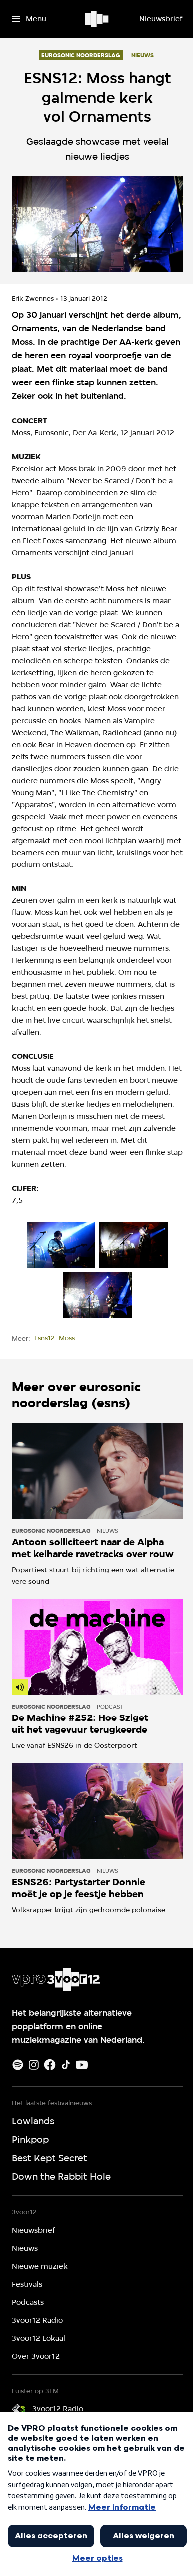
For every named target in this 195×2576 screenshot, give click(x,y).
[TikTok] (66, 2065)
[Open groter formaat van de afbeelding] (61, 1245)
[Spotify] (18, 2065)
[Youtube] (82, 2065)
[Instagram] (34, 2065)
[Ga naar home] (98, 19)
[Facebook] (50, 2065)
